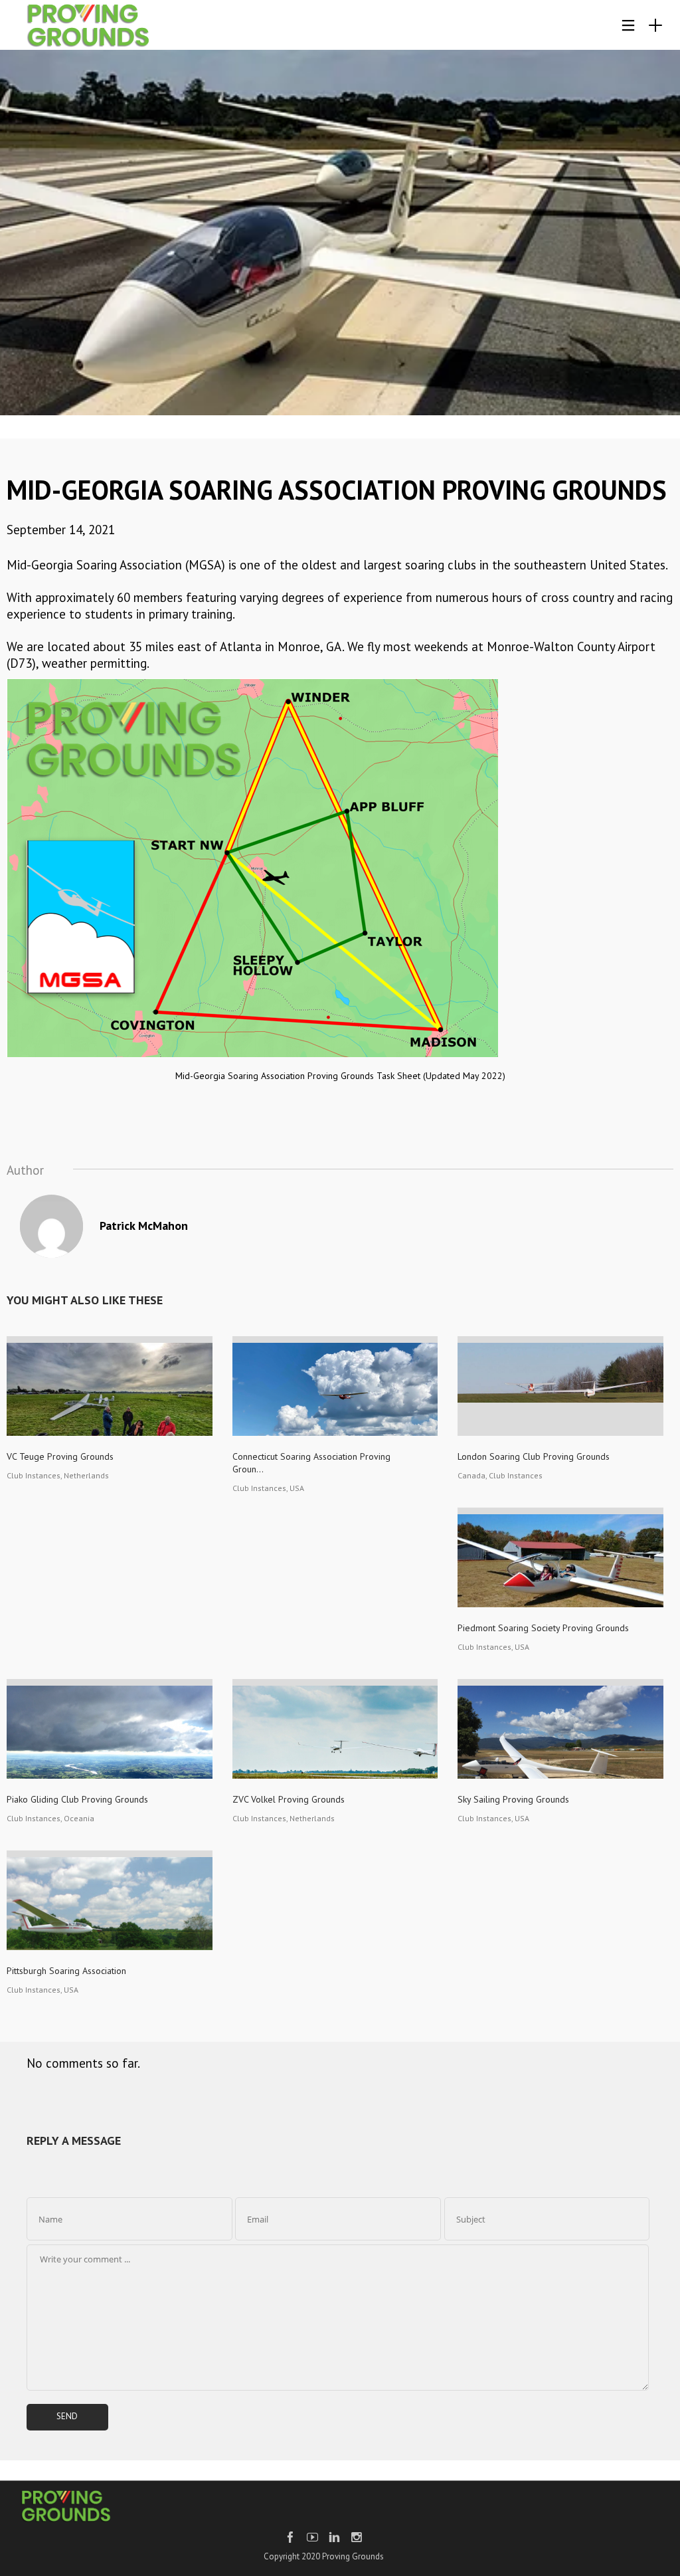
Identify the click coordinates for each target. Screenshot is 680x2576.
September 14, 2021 (61, 530)
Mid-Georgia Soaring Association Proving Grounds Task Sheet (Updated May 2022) (340, 1076)
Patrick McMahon (144, 1226)
